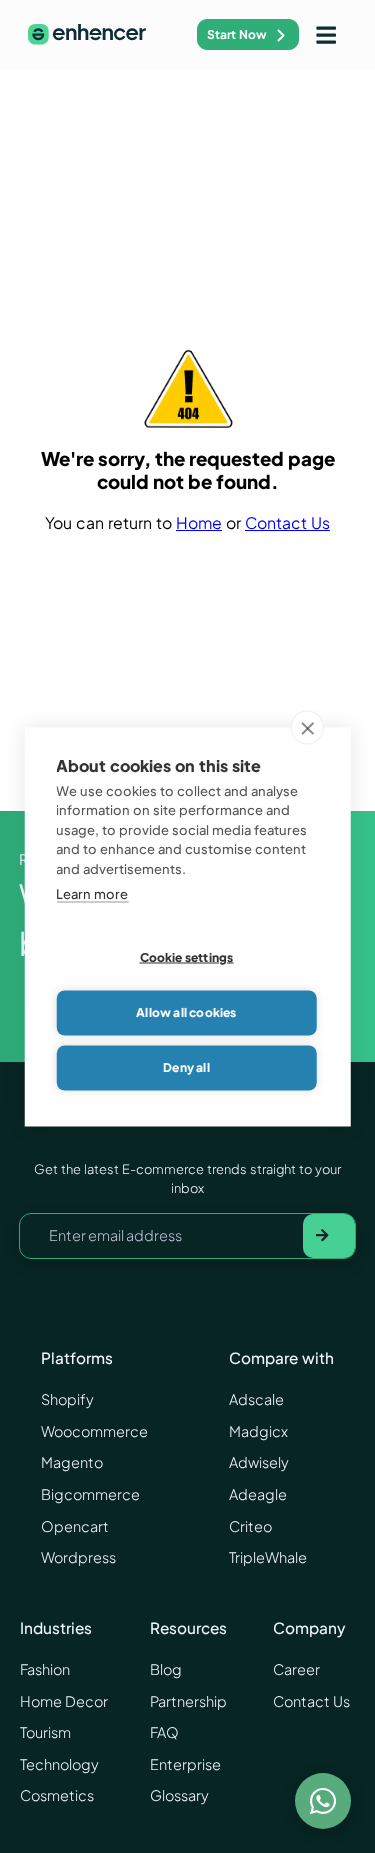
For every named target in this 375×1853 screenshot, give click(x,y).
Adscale (256, 1399)
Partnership (188, 1701)
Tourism (45, 1732)
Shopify (67, 1399)
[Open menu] (326, 35)
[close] (307, 727)
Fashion (45, 1669)
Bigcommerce (90, 1494)
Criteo (250, 1526)
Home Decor (64, 1701)
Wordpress (78, 1557)
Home (199, 523)
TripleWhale (268, 1557)
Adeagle (258, 1494)
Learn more (92, 894)
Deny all (186, 1067)
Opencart (75, 1526)
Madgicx (258, 1431)
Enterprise (185, 1764)
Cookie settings (187, 957)
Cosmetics (57, 1795)
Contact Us (287, 523)
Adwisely (259, 1462)
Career (296, 1669)
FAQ (164, 1732)
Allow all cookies (186, 1012)
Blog (166, 1669)
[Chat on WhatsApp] (323, 1801)
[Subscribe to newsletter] (329, 1236)
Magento (72, 1462)
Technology (59, 1764)
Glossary (179, 1795)
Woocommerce (94, 1431)
